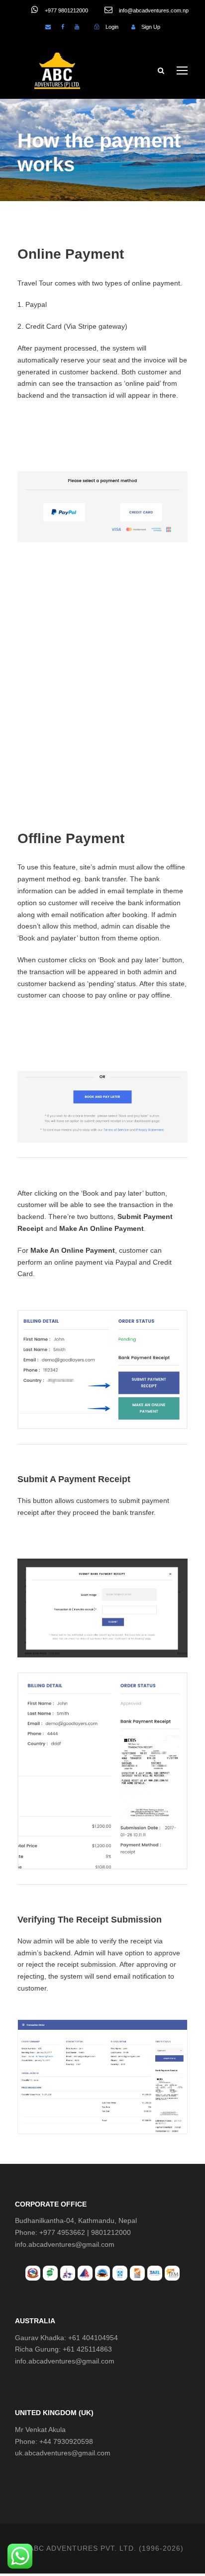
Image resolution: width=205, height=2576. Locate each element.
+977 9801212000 (66, 10)
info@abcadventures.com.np (153, 10)
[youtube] (77, 27)
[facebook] (63, 27)
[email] (48, 27)
